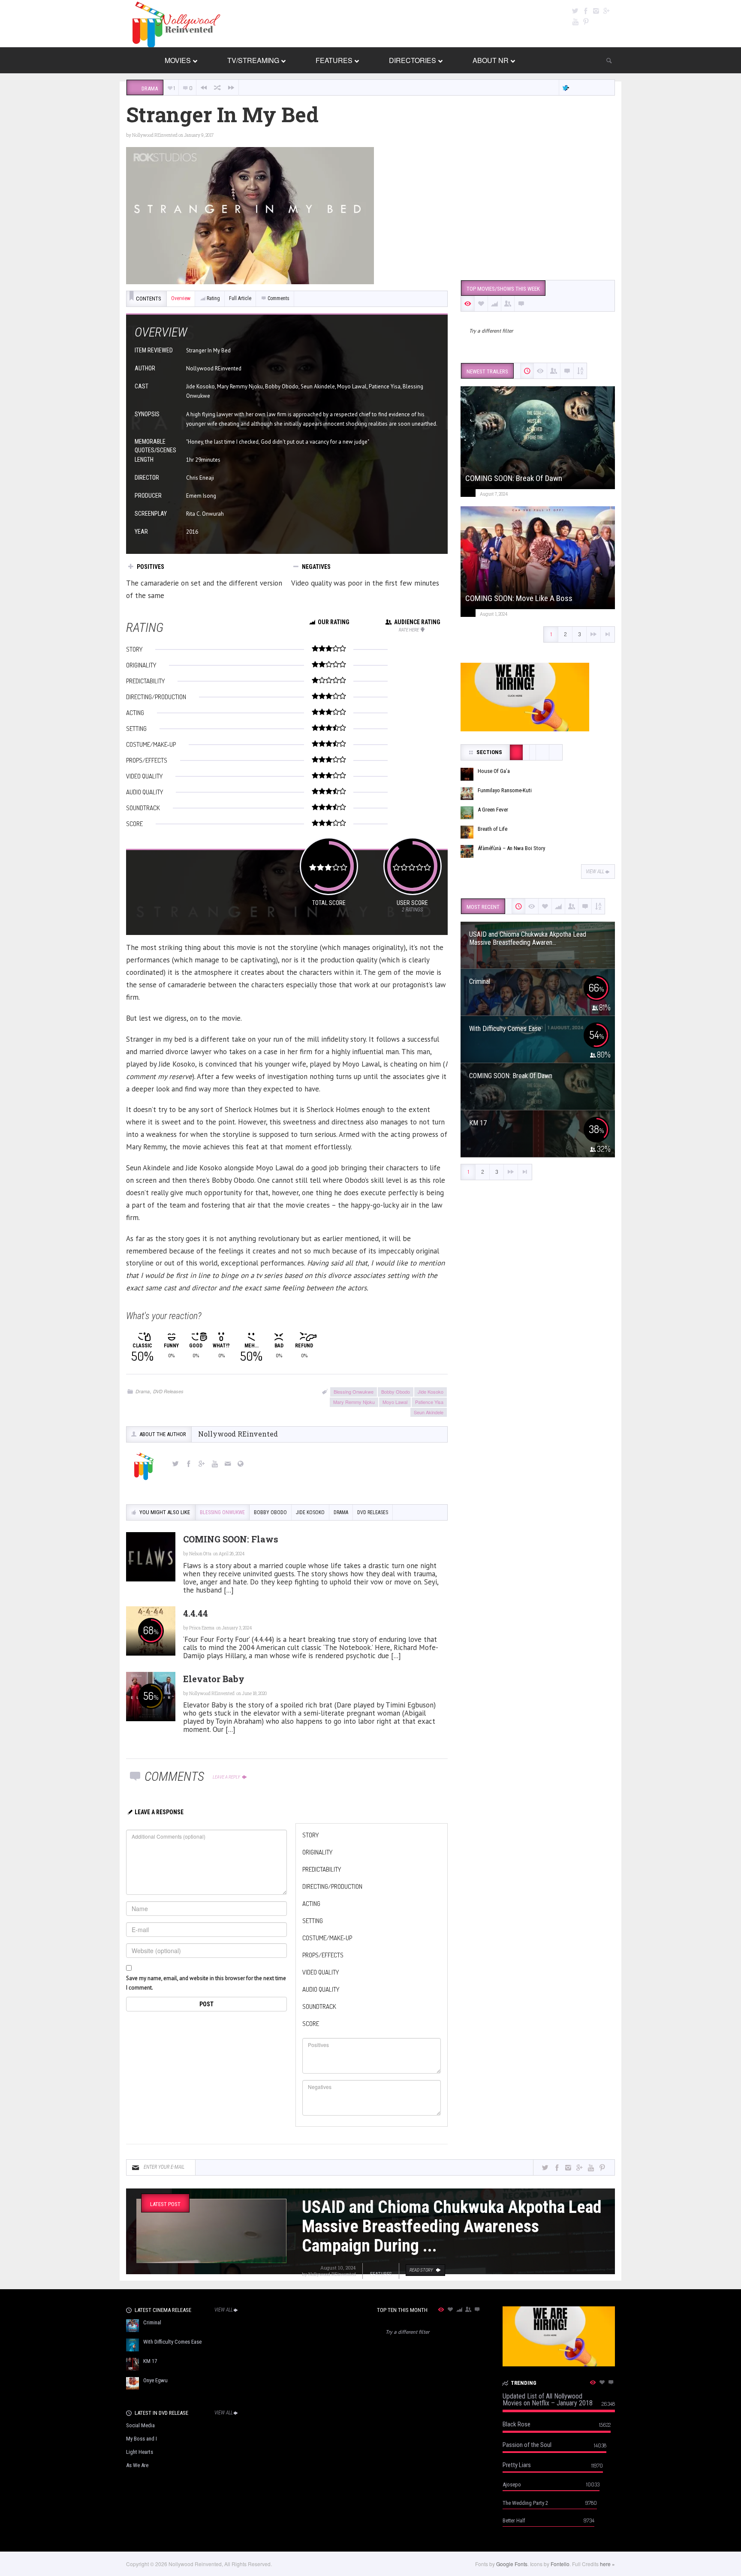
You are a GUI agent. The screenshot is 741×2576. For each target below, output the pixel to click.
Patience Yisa (429, 1402)
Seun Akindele (429, 1412)
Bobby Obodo (396, 1392)
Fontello (560, 2564)
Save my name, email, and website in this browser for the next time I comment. (206, 1983)
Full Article (240, 298)
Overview (181, 298)
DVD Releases (168, 1391)
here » (607, 2564)
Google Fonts (512, 2564)
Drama (143, 1391)
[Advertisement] (538, 207)
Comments (279, 298)
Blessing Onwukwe (354, 1392)
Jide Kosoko (431, 1392)
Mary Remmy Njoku (354, 1402)
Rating (213, 298)
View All (595, 872)
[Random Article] (217, 88)
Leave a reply (227, 1777)
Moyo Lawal (395, 1402)
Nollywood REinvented (155, 135)
